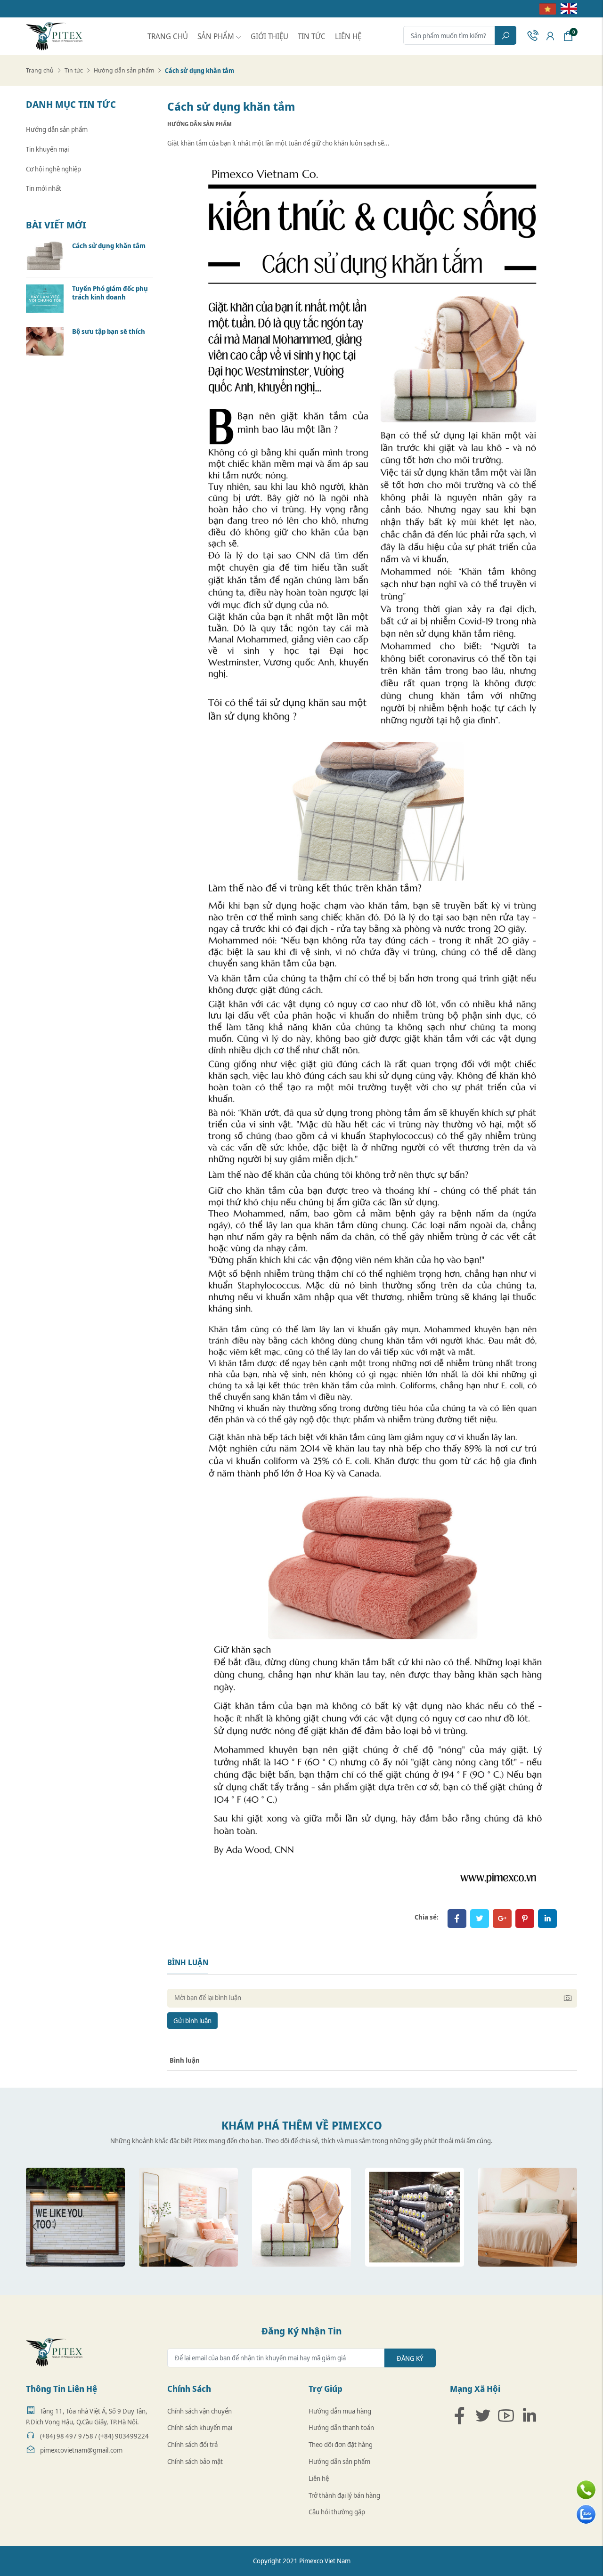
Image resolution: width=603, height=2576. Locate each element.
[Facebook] (457, 1919)
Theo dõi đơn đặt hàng (341, 2444)
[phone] (532, 36)
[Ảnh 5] (528, 2217)
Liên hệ (348, 36)
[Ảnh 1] (75, 2217)
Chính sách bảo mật (195, 2461)
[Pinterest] (525, 1919)
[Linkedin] (529, 2415)
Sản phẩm (216, 36)
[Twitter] (480, 1919)
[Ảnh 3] (301, 2217)
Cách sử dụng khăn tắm (109, 246)
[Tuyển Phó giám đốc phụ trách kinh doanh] (45, 298)
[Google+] (502, 1919)
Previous (35, 2227)
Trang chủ (168, 36)
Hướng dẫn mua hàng (340, 2411)
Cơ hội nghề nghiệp (53, 169)
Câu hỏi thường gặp (337, 2512)
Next (568, 2227)
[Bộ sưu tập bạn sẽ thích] (45, 341)
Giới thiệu (269, 36)
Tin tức (312, 36)
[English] (566, 8)
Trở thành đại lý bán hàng (344, 2495)
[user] (550, 36)
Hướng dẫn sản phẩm (124, 70)
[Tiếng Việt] (545, 8)
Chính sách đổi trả (192, 2444)
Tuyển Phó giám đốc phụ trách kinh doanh (110, 293)
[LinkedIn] (547, 1919)
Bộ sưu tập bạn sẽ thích (109, 332)
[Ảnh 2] (188, 2217)
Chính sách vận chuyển (200, 2411)
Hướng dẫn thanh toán (341, 2427)
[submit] (505, 35)
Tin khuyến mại (47, 149)
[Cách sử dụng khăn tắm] (45, 255)
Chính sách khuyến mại (200, 2427)
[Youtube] (506, 2415)
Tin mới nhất (44, 188)
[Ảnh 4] (415, 2217)
